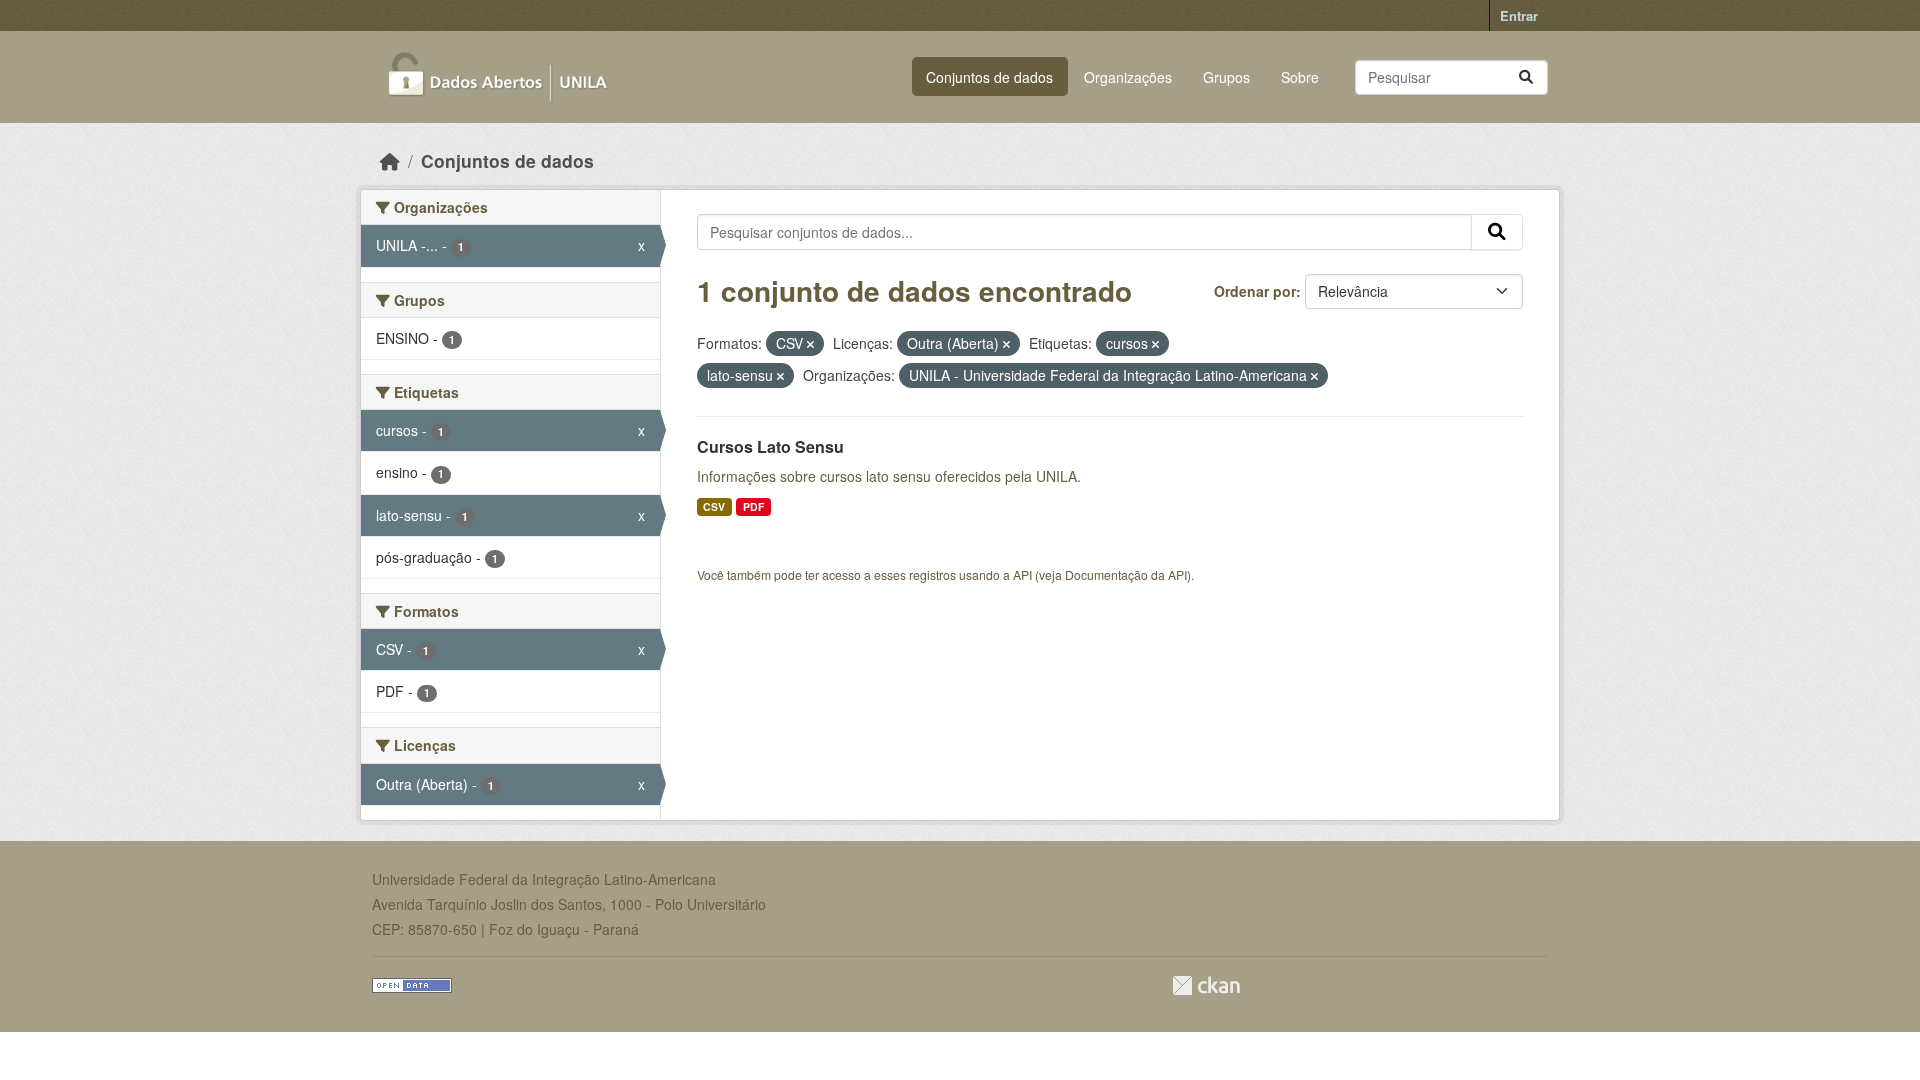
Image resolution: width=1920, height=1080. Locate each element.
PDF (753, 506)
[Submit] (1526, 77)
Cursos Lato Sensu (770, 446)
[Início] (390, 160)
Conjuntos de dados (989, 77)
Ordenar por (1255, 291)
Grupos (1226, 77)
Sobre (1300, 77)
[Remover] (810, 344)
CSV (714, 506)
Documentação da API (1126, 574)
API (1022, 574)
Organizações (1128, 77)
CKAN (1206, 985)
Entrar (1519, 15)
